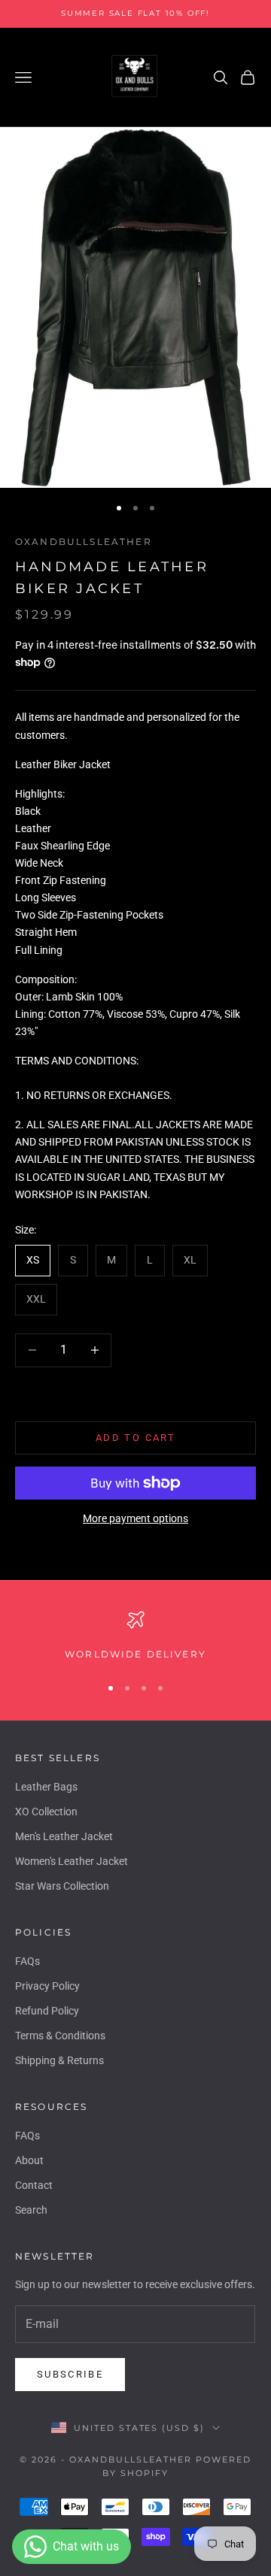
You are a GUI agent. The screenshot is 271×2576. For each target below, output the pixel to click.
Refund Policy (47, 2011)
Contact (34, 2185)
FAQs (27, 1961)
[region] (135, 1636)
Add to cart (135, 1438)
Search (31, 2210)
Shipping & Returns (59, 2060)
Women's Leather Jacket (72, 1861)
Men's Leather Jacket (64, 1836)
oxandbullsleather (84, 542)
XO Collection (46, 1812)
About (29, 2160)
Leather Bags (46, 1787)
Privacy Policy (47, 1986)
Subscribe (70, 2374)
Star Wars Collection (62, 1886)
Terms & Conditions (60, 2036)
